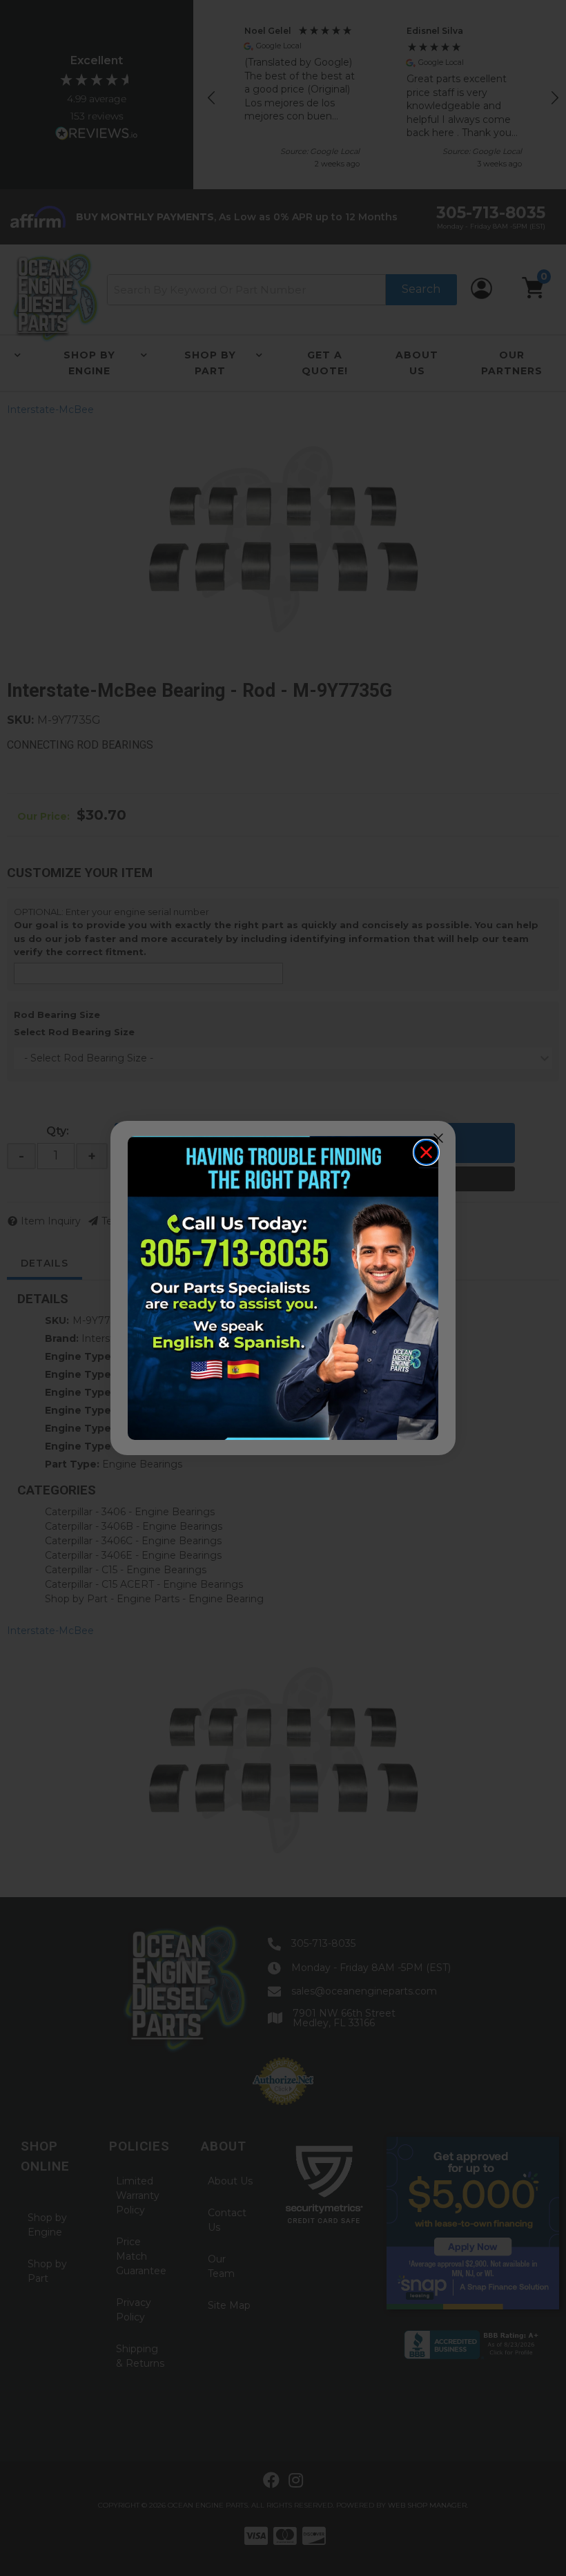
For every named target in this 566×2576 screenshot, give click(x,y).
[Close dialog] (426, 1152)
